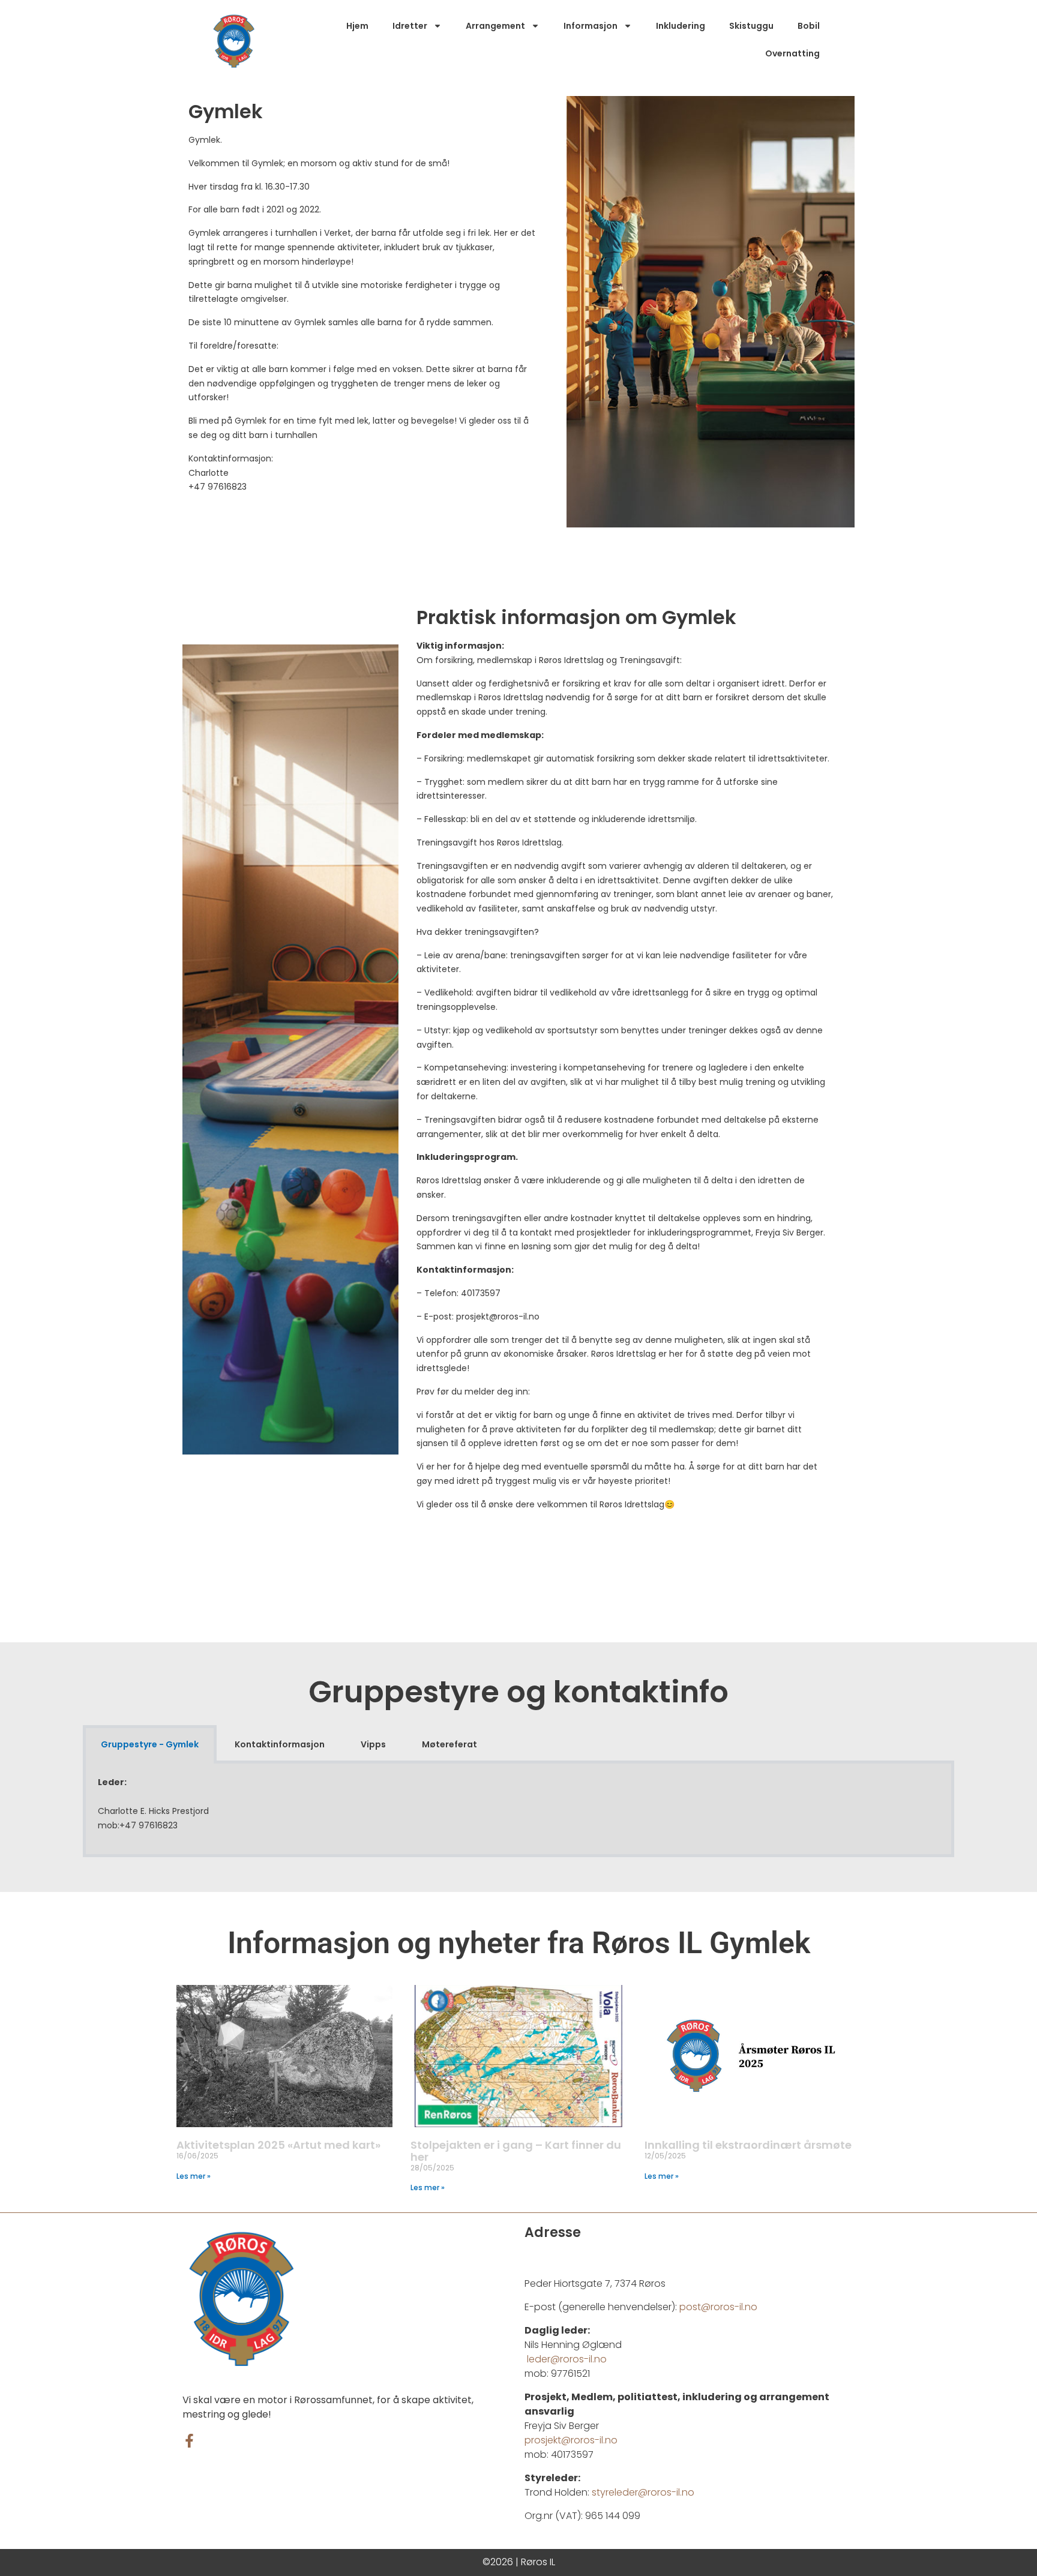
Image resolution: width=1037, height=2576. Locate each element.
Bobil (809, 26)
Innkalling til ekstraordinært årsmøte (748, 2145)
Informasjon (591, 26)
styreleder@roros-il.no (643, 2492)
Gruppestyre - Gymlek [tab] (150, 1744)
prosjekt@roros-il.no (572, 2440)
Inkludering (681, 26)
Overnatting (792, 53)
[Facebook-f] (189, 2441)
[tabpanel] (518, 1810)
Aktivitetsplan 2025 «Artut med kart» (278, 2145)
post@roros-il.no (718, 2307)
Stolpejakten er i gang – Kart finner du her (516, 2151)
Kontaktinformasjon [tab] (280, 1744)
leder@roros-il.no (567, 2359)
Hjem (357, 26)
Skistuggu (751, 26)
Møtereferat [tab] (449, 1744)
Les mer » (194, 2176)
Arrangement (495, 26)
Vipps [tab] (373, 1744)
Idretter (410, 26)
